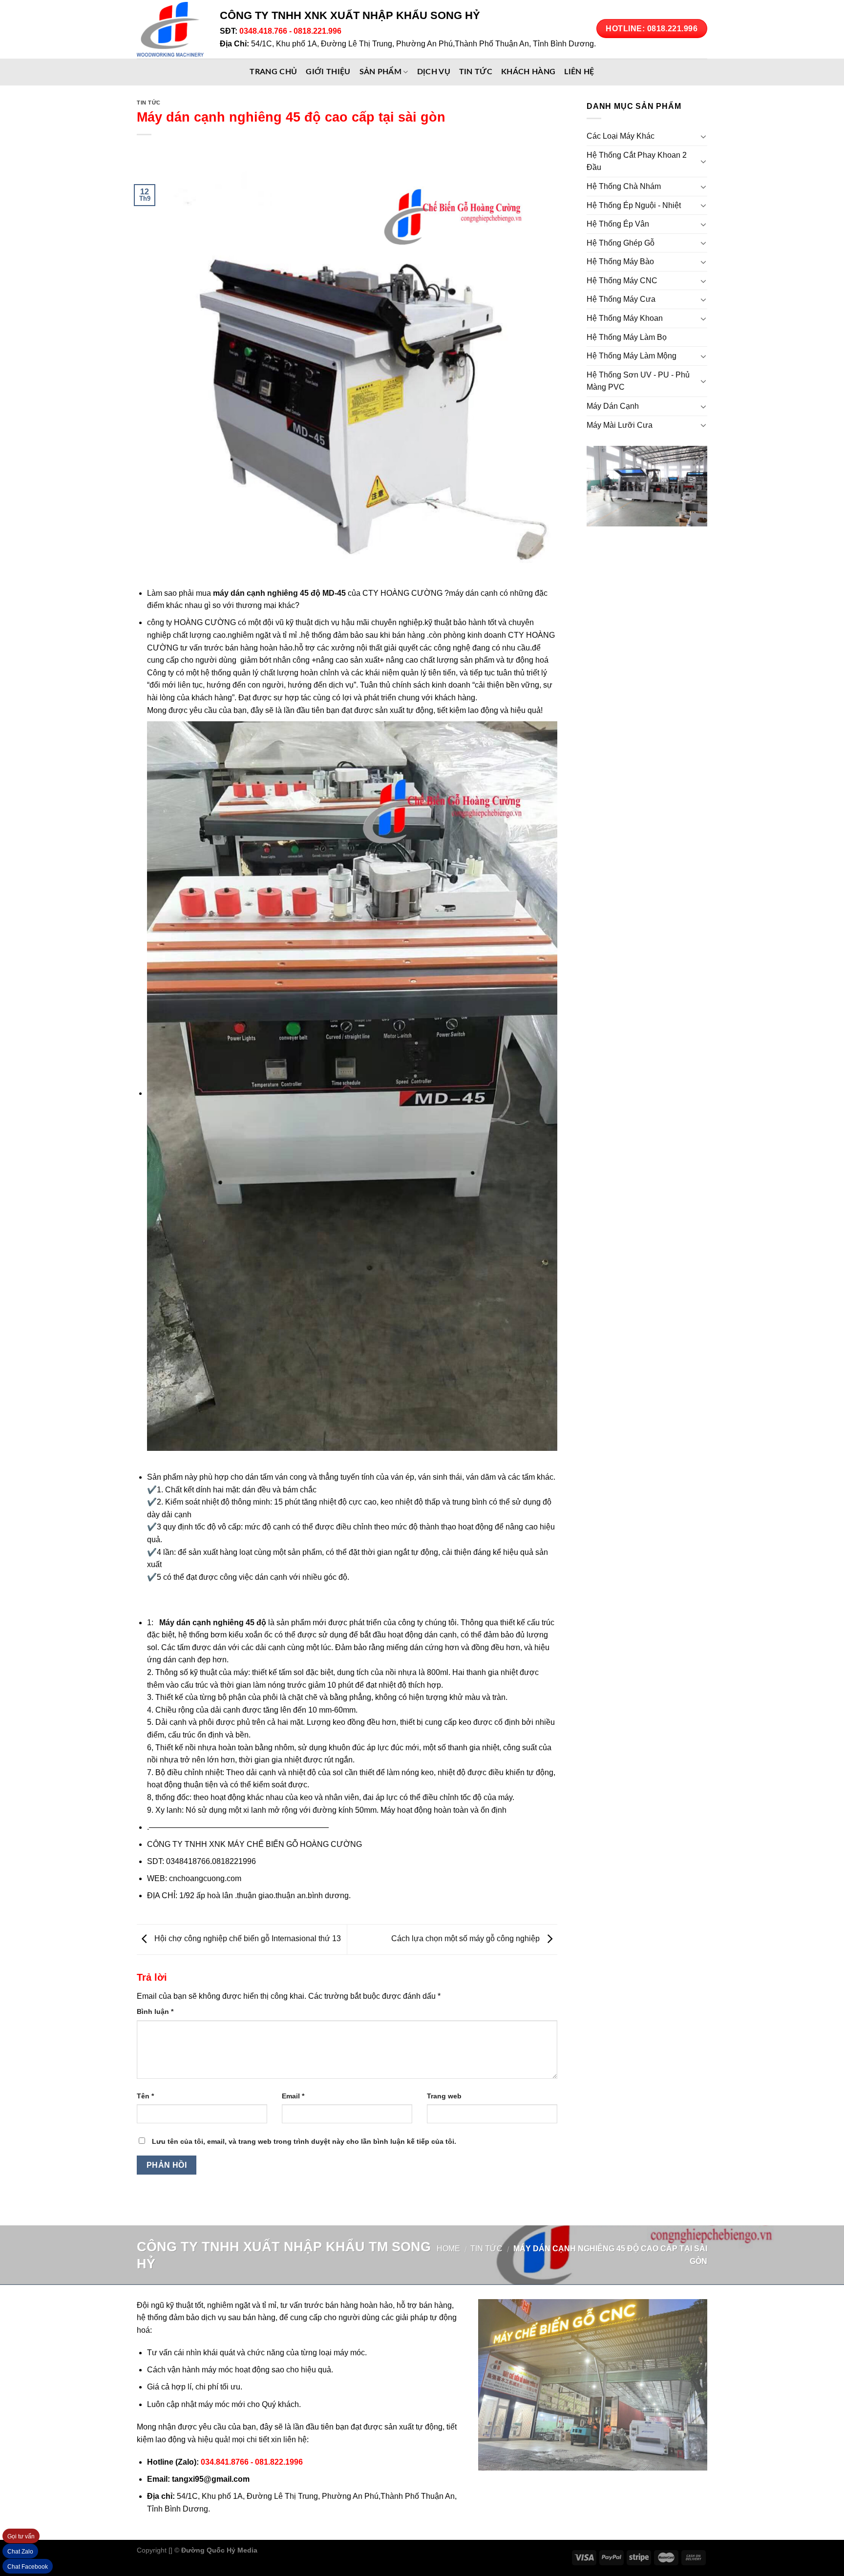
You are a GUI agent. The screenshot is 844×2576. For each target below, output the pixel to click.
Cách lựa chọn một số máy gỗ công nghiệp (466, 1939)
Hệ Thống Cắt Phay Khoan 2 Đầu (637, 161)
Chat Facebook (28, 2567)
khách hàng (528, 72)
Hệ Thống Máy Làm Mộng (632, 356)
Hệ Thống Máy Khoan (625, 318)
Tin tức (476, 72)
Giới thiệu (328, 72)
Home (448, 2249)
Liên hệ (579, 72)
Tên (145, 2096)
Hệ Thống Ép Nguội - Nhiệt (634, 205)
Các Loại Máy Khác (621, 136)
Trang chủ (273, 72)
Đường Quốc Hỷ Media (219, 2550)
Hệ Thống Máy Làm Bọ (627, 337)
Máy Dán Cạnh (613, 406)
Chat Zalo (20, 2552)
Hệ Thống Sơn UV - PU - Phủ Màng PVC (638, 381)
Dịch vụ (434, 72)
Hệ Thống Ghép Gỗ (621, 243)
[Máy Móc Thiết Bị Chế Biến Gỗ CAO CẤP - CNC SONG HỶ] (171, 29)
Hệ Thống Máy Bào (620, 262)
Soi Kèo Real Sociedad (340, 2550)
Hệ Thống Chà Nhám (624, 186)
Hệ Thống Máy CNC (622, 281)
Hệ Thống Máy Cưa (621, 299)
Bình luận (155, 2011)
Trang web (444, 2096)
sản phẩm (381, 72)
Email (293, 2096)
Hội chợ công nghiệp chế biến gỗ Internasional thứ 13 (247, 1939)
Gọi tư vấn (21, 2536)
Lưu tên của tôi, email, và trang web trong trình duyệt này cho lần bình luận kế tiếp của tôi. (304, 2141)
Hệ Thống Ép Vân (618, 224)
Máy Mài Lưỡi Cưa (620, 425)
